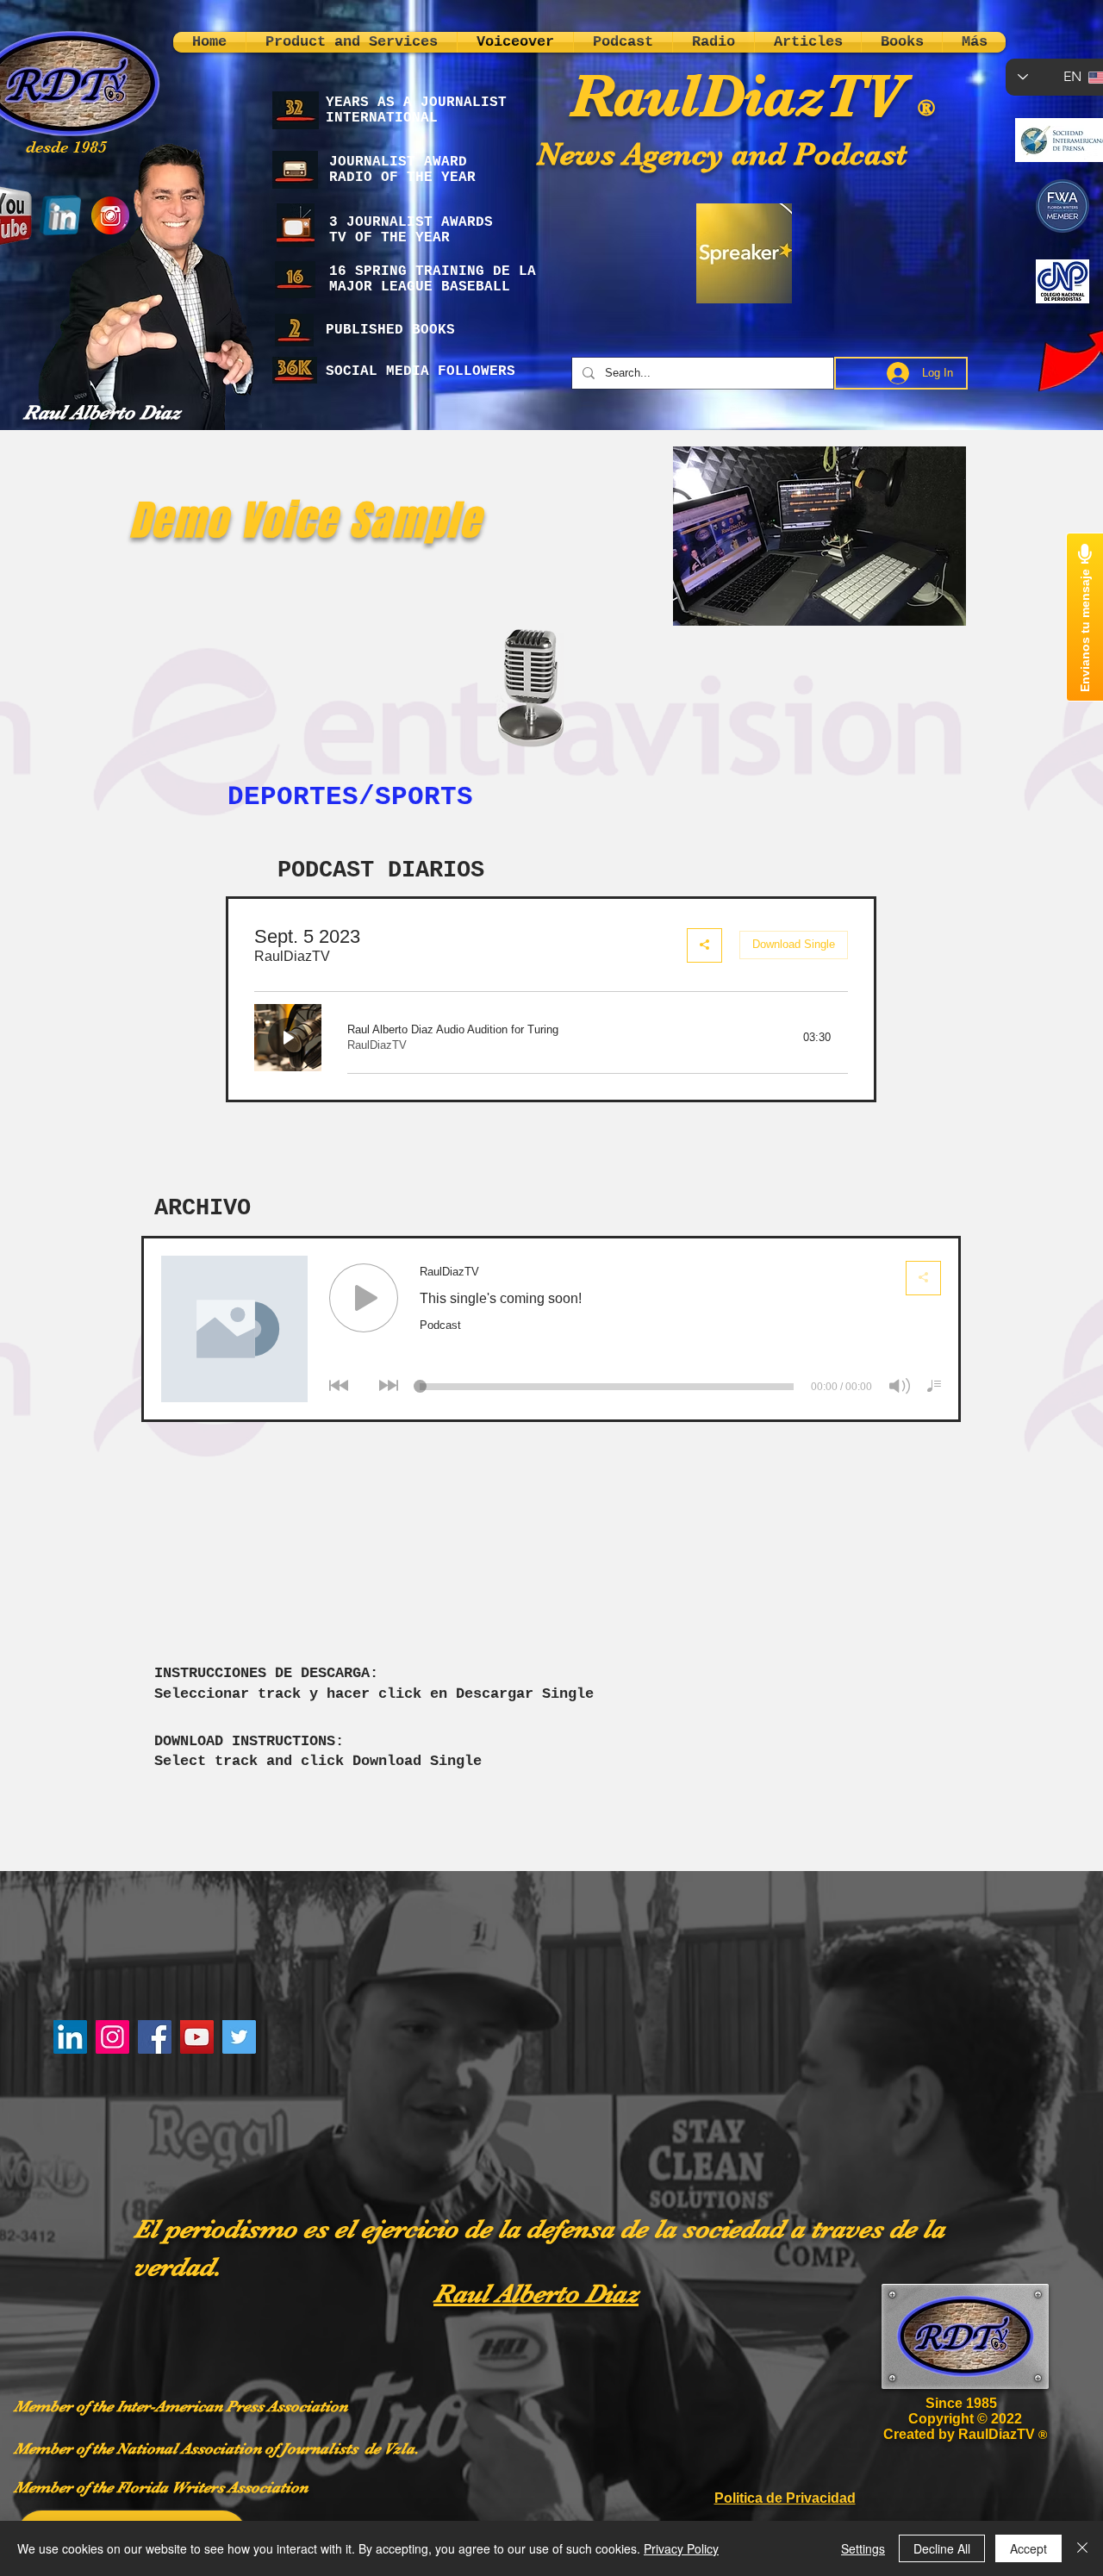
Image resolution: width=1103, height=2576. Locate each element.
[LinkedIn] (70, 2037)
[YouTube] (197, 2037)
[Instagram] (112, 2037)
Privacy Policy (681, 2548)
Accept (1028, 2548)
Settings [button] (863, 2548)
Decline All (942, 2548)
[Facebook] (155, 2037)
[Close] (1082, 2548)
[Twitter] (239, 2037)
